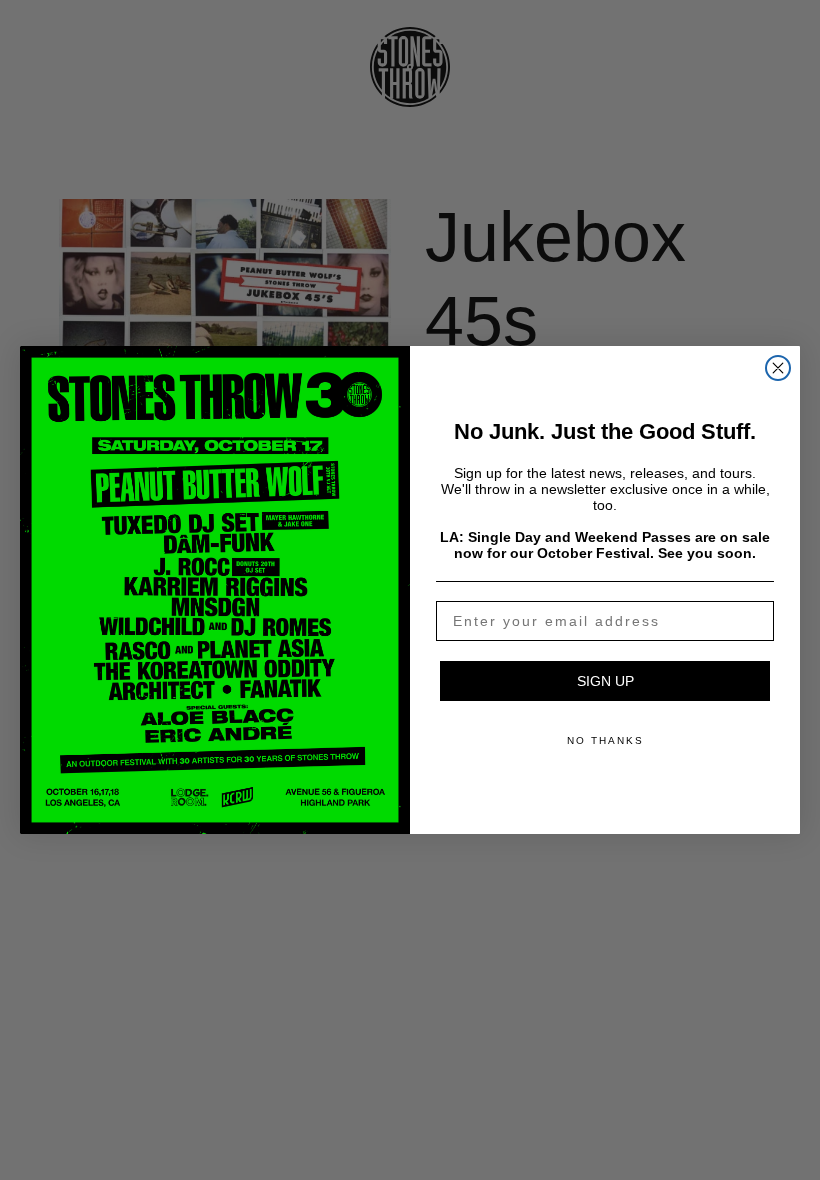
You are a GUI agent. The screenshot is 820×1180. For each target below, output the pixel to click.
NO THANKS (605, 740)
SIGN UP (605, 681)
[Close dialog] (778, 368)
